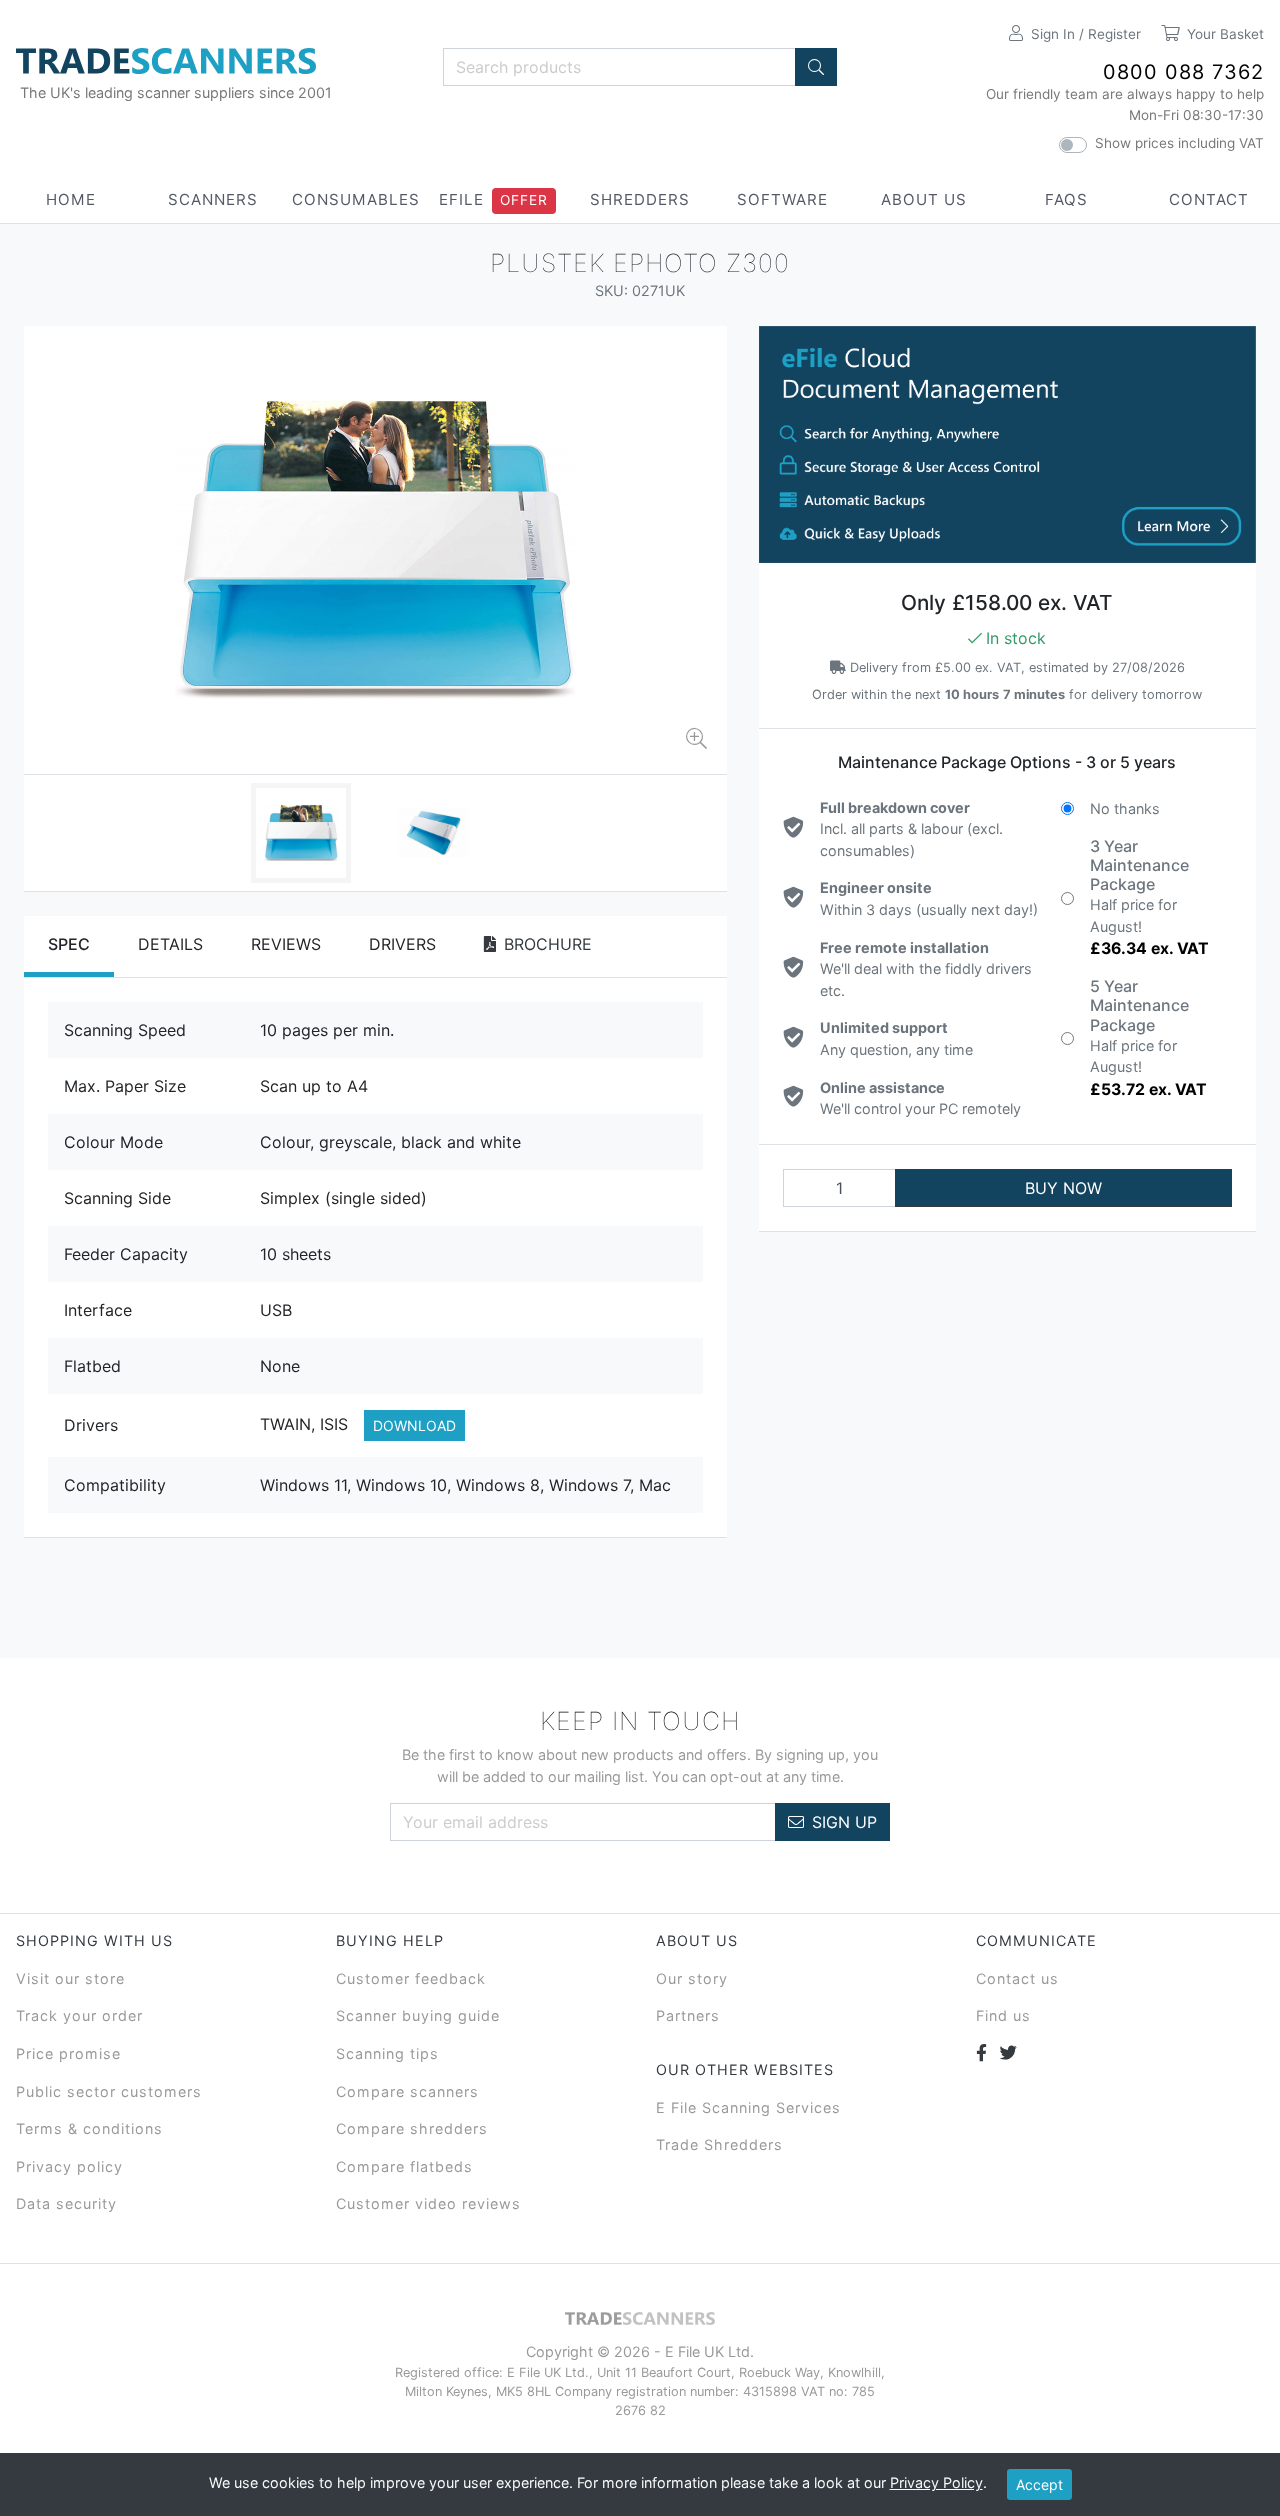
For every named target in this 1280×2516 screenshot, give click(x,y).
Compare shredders (412, 2128)
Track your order (79, 2015)
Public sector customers (109, 2091)
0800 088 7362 (1183, 72)
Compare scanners (407, 2091)
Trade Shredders (719, 2144)
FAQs (1066, 199)
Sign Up (844, 1822)
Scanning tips (387, 2053)
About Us (924, 199)
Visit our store (70, 1978)
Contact (1209, 199)
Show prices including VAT (1179, 143)
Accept (1039, 2484)
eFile (461, 199)
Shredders (640, 199)
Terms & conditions (89, 2128)
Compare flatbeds (404, 2166)
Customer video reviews (428, 2203)
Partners (688, 2015)
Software (782, 199)
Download (414, 1425)
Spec (69, 944)
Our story (692, 1978)
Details (170, 944)
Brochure (548, 944)
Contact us (1017, 1978)
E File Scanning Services (748, 2107)
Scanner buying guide (418, 2015)
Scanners (213, 199)
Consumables (356, 199)
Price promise (68, 2053)
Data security (66, 2203)
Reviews (286, 944)
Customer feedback (411, 1978)
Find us (1003, 2015)
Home (71, 199)
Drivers (402, 944)
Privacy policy (69, 2166)
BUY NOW (1063, 1188)
